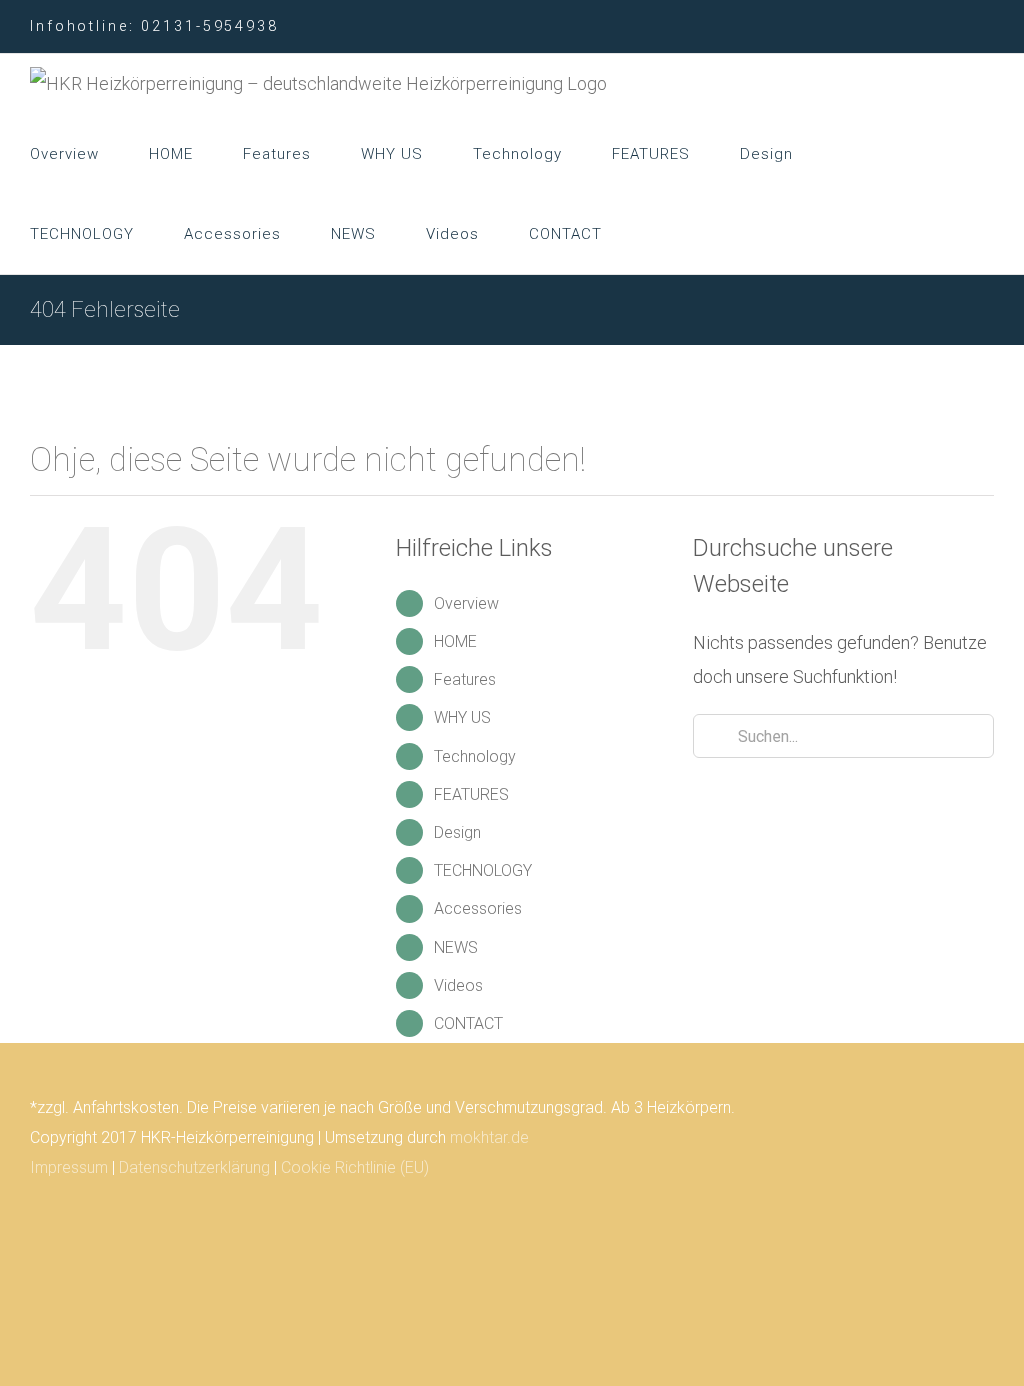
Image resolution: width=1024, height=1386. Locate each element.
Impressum (69, 1167)
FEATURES (471, 794)
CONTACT (468, 1023)
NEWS (456, 947)
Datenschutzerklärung (194, 1167)
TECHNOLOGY (483, 870)
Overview (466, 603)
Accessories (478, 908)
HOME (455, 641)
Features (465, 679)
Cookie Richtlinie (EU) (355, 1167)
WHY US (462, 717)
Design (457, 832)
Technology (475, 756)
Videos (458, 985)
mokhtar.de (489, 1137)
